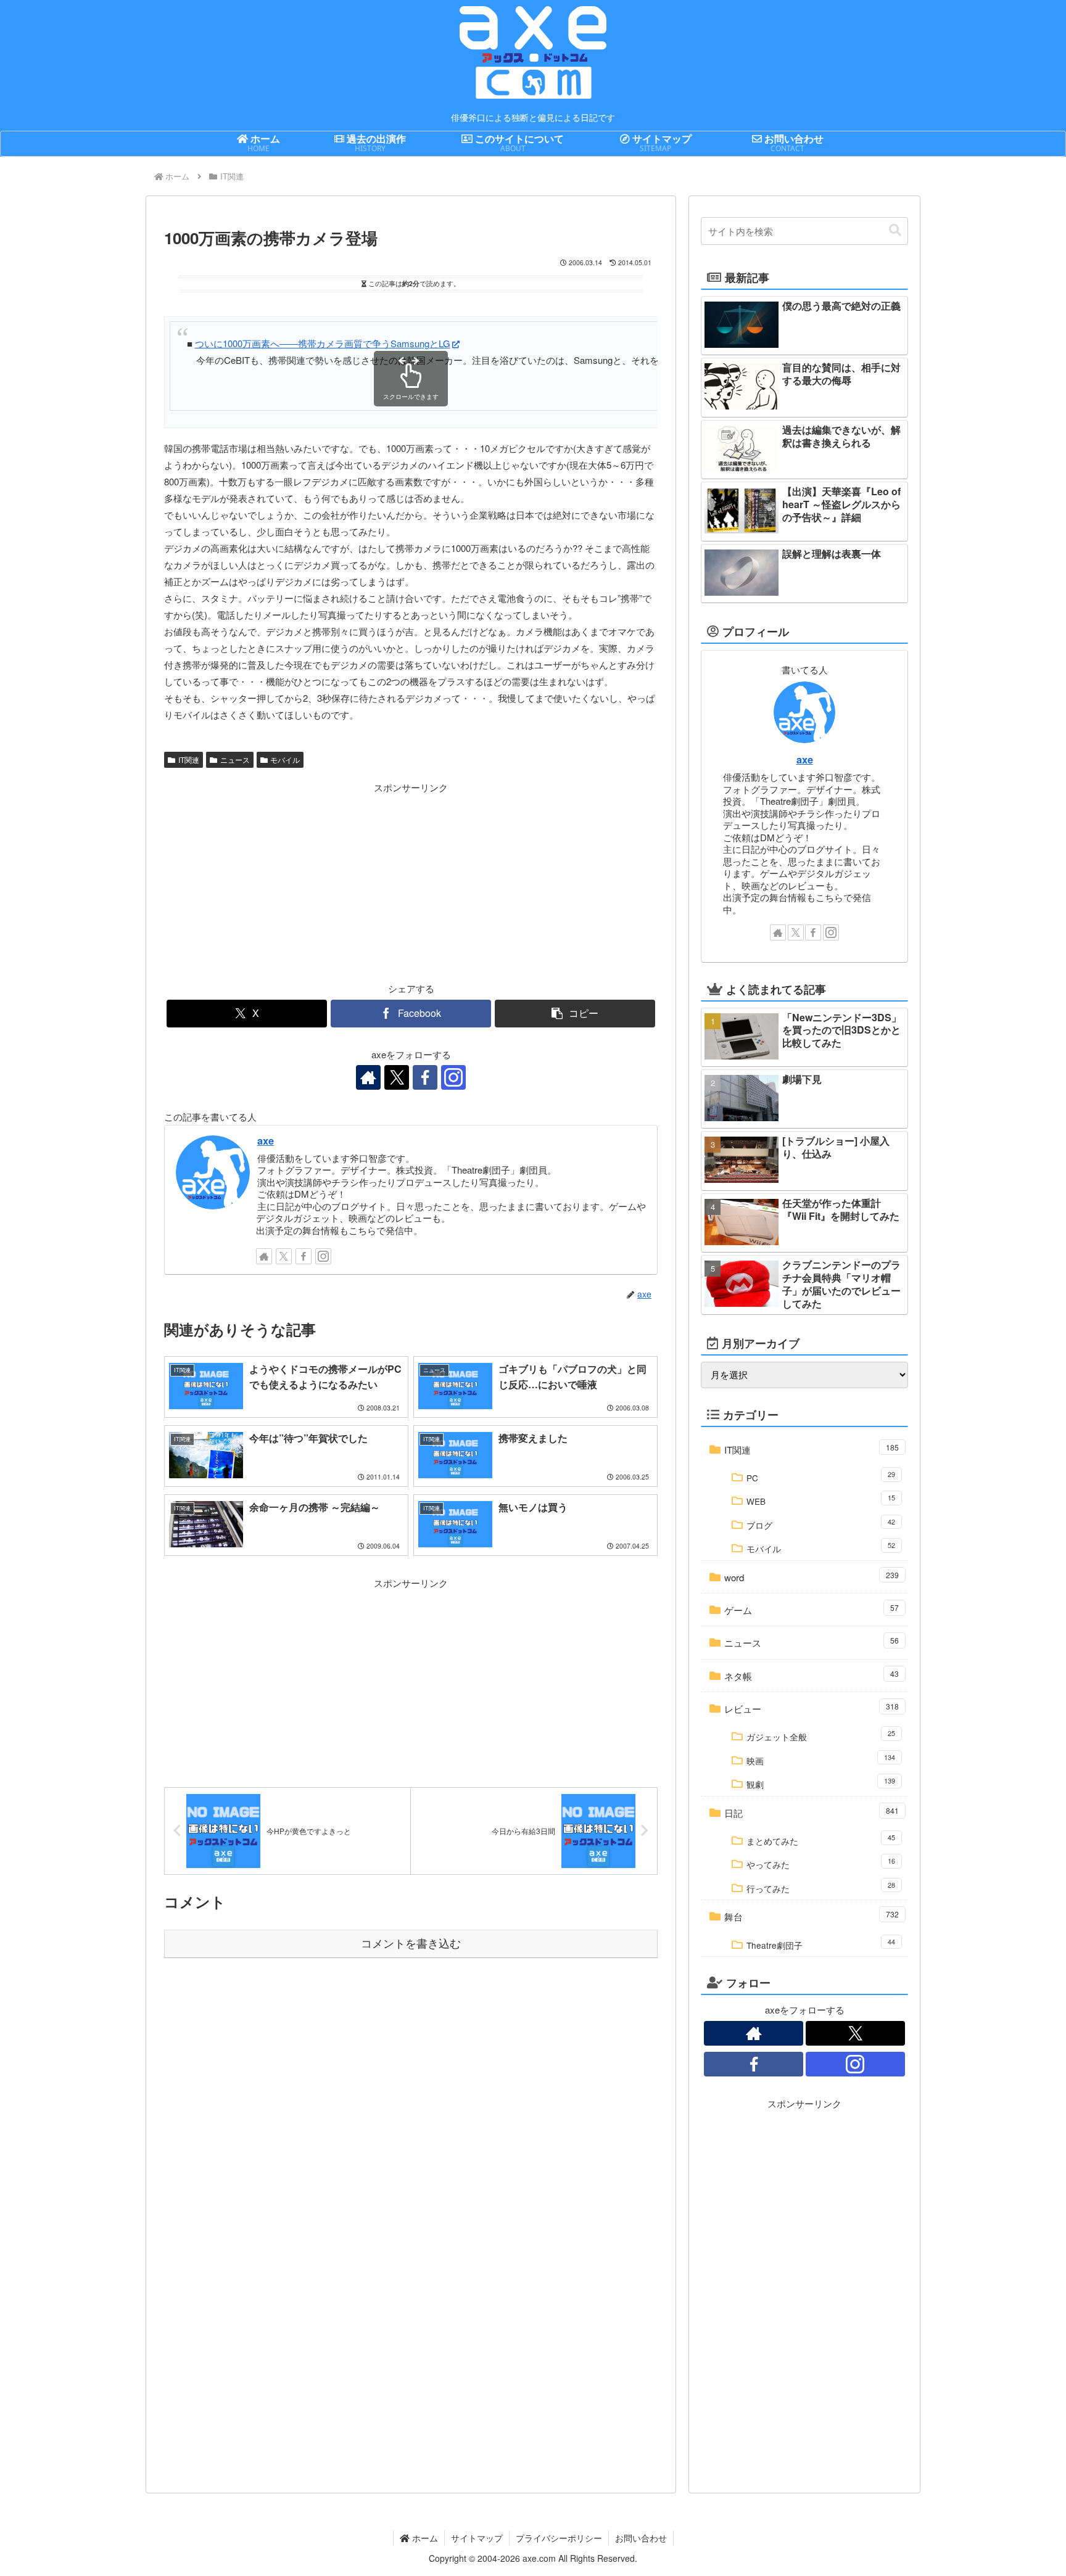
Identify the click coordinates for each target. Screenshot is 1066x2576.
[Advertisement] (287, 882)
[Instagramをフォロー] (453, 1077)
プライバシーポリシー (559, 2538)
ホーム (424, 2538)
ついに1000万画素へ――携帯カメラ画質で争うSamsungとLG (323, 343)
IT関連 (189, 759)
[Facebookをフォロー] (425, 1077)
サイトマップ (477, 2538)
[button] (575, 1014)
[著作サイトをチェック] (368, 1077)
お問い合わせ (641, 2538)
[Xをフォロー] (397, 1077)
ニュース (235, 759)
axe (266, 1140)
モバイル (285, 759)
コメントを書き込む (411, 1944)
